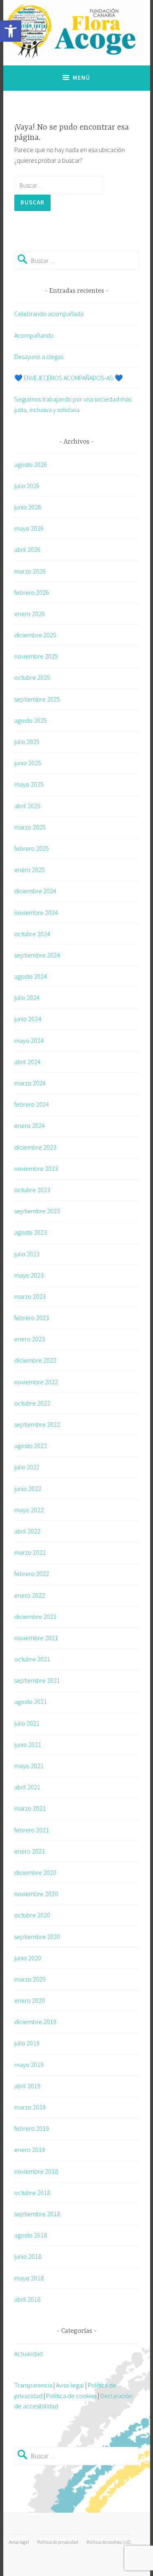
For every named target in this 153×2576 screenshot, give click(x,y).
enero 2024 (30, 1125)
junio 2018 (28, 2256)
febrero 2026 (32, 592)
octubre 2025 (32, 677)
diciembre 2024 (35, 891)
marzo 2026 (30, 571)
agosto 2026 (31, 464)
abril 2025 (27, 806)
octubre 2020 (32, 1915)
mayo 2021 (29, 1766)
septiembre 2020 (37, 1937)
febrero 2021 (32, 1830)
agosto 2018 (31, 2235)
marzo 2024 (30, 1083)
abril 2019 (27, 2086)
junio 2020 (28, 1958)
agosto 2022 (31, 1446)
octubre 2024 (32, 934)
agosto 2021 (31, 1702)
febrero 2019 (32, 2128)
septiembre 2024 (37, 955)
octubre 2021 (32, 1659)
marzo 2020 (30, 1979)
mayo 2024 (29, 1040)
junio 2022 (28, 1489)
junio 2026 (28, 507)
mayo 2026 (29, 528)
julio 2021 (27, 1723)
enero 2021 (30, 1851)
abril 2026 (27, 549)
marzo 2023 (30, 1296)
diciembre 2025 (35, 635)
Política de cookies (71, 2396)
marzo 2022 (30, 1552)
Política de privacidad (58, 2542)
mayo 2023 (29, 1275)
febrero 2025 (32, 848)
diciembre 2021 (35, 1616)
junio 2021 (28, 1744)
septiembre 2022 (37, 1424)
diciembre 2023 (35, 1147)
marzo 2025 (30, 827)
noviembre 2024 (36, 912)
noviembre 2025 (36, 656)
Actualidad (29, 2354)
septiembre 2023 (37, 1211)
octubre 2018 (32, 2193)
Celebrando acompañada (49, 314)
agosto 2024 (31, 976)
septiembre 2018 (37, 2214)
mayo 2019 (29, 2065)
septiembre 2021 (37, 1680)
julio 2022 (27, 1467)
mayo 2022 (29, 1510)
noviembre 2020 (36, 1894)
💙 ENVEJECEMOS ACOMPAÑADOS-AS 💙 (69, 378)
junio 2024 (28, 1019)
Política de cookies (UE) (109, 2542)
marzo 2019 (30, 2107)
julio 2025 (27, 742)
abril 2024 (27, 1062)
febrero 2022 (32, 1574)
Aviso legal (70, 2385)
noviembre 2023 (36, 1168)
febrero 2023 (32, 1318)
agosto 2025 (31, 720)
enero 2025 (30, 870)
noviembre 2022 (36, 1382)
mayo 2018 (29, 2278)
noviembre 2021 (36, 1638)
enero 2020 (30, 2000)
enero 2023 (30, 1339)
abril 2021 (27, 1787)
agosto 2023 (31, 1232)
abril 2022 (27, 1531)
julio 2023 (27, 1254)
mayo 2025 (29, 784)
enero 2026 (30, 614)
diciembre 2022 (35, 1360)
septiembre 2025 (37, 699)
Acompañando (34, 335)
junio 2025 (28, 763)
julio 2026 (27, 486)
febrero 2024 (32, 1104)
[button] (11, 31)
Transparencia (33, 2385)
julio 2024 (27, 998)
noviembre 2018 (36, 2171)
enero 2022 (30, 1595)
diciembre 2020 (35, 1872)
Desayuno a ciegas (39, 356)
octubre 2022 (32, 1403)
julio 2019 (27, 2043)
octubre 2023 (32, 1190)
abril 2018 (27, 2299)
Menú (81, 77)
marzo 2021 (30, 1808)
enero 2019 (30, 2150)
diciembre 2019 (35, 2022)
